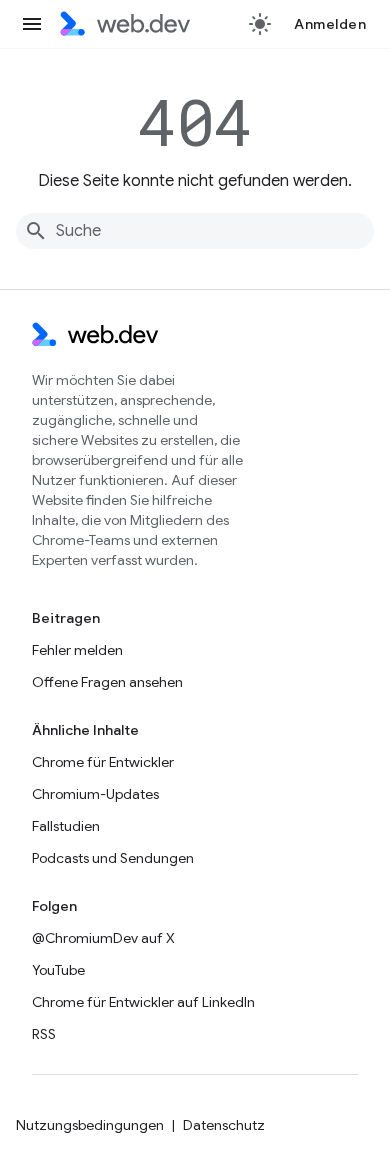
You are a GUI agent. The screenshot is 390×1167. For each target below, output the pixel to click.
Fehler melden (77, 650)
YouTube (58, 970)
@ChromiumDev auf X (103, 938)
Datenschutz (224, 1125)
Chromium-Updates (95, 794)
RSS (44, 1034)
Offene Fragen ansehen (107, 682)
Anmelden (330, 24)
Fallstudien (66, 826)
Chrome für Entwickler (103, 762)
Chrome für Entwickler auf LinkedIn (143, 1002)
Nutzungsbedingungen (90, 1125)
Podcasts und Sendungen (113, 858)
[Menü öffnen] (32, 24)
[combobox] (195, 231)
